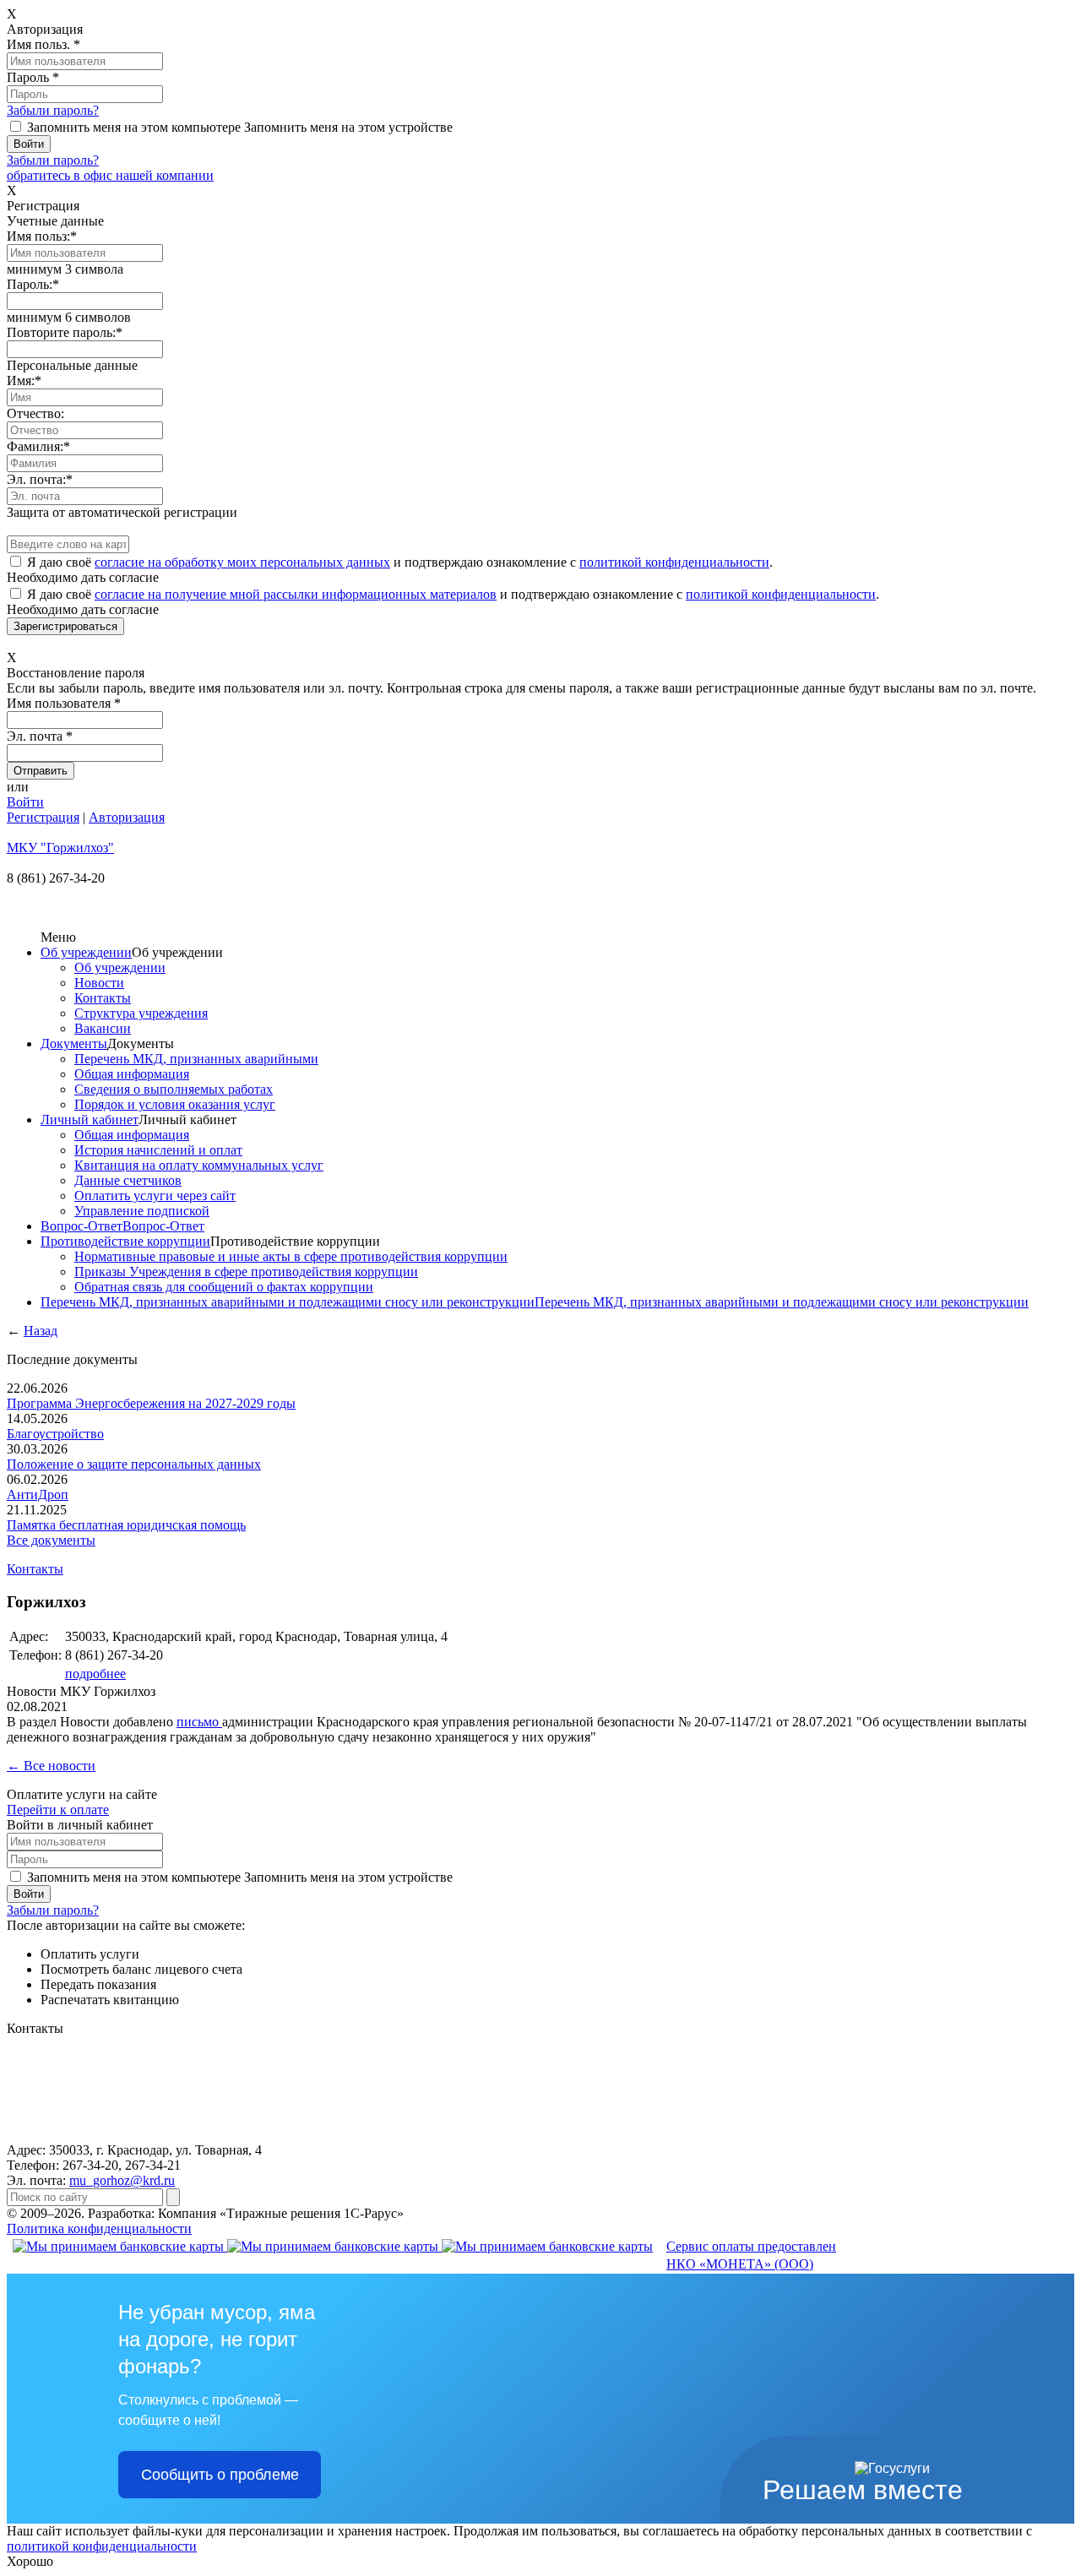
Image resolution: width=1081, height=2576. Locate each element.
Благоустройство (55, 1434)
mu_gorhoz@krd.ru (122, 2180)
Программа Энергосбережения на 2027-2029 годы (151, 1403)
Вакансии (103, 1028)
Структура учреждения (141, 1013)
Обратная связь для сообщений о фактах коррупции (224, 1287)
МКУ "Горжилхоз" (60, 848)
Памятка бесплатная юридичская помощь (126, 1525)
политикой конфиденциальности (674, 562)
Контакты (103, 998)
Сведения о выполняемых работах (174, 1089)
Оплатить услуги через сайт (155, 1196)
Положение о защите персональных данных (134, 1464)
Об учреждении (86, 952)
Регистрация (43, 817)
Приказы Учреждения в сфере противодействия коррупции (246, 1272)
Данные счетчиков (128, 1180)
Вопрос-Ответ (81, 1226)
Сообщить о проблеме (220, 2475)
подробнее (95, 1674)
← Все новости (51, 1766)
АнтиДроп (38, 1495)
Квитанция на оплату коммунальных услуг (199, 1165)
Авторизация (127, 817)
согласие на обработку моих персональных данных (242, 562)
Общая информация (132, 1074)
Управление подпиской (142, 1211)
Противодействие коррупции (125, 1241)
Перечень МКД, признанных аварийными (196, 1059)
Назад (41, 1331)
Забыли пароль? (53, 110)
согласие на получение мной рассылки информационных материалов (296, 594)
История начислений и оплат (158, 1150)
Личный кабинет (90, 1120)
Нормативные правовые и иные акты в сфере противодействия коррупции (291, 1256)
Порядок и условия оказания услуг (175, 1104)
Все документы (51, 1540)
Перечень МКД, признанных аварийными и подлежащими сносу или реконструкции (288, 1302)
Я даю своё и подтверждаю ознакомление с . (400, 562)
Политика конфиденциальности (99, 2228)
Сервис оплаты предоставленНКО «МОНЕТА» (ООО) (751, 2255)
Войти (25, 802)
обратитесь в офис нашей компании (110, 175)
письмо (199, 1722)
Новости (99, 983)
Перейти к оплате (58, 1810)
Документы (74, 1043)
